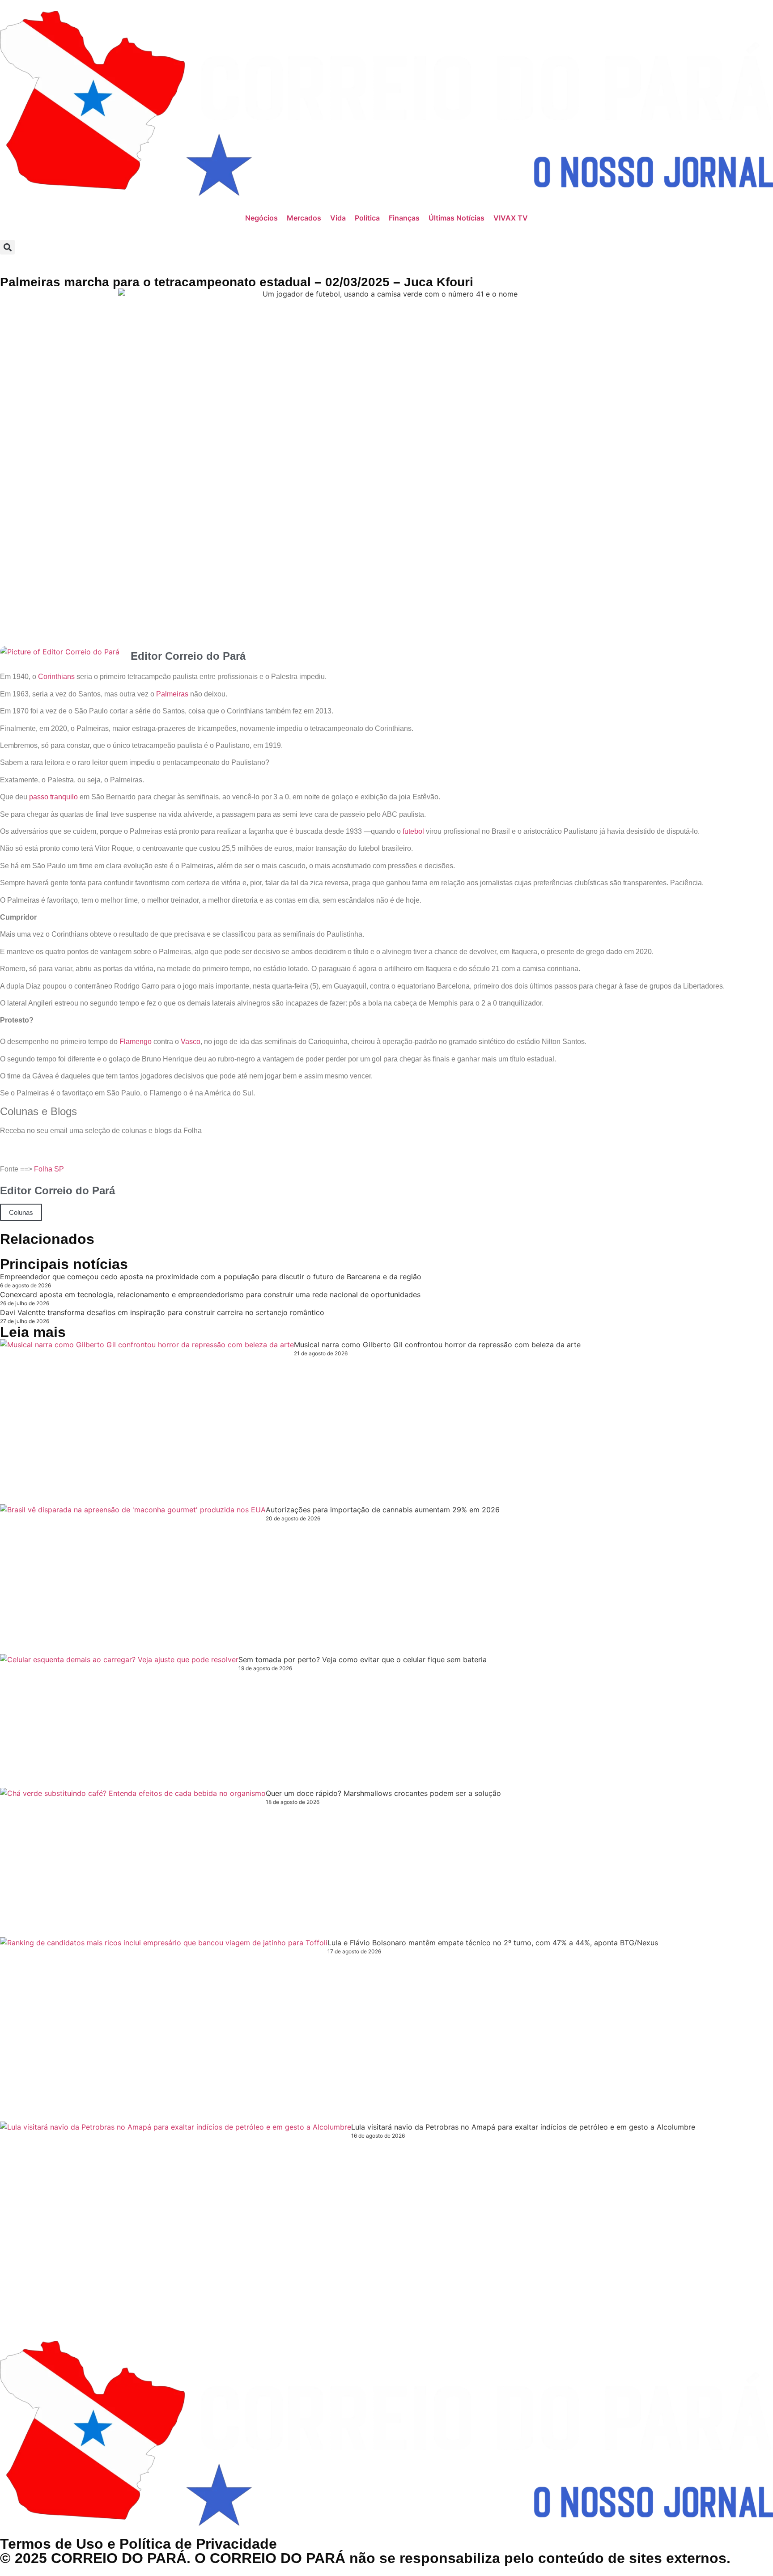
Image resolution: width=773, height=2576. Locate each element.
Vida (338, 218)
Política (367, 218)
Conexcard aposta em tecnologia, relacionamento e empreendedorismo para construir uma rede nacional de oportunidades (210, 1294)
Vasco (191, 1042)
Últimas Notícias (457, 218)
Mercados (304, 218)
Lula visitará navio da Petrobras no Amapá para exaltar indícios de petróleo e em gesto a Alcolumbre (523, 2127)
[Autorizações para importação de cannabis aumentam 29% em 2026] (133, 1579)
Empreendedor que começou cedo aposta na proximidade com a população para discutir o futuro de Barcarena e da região (211, 1277)
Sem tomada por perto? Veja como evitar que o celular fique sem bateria (363, 1659)
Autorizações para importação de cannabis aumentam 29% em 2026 (383, 1510)
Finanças (404, 218)
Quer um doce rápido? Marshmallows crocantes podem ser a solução (383, 1793)
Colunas (21, 1212)
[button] (7, 247)
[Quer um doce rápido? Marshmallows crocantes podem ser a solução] (133, 1863)
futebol (413, 831)
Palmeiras (172, 694)
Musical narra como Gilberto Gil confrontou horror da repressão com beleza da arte (437, 1345)
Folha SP (49, 1169)
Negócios (261, 218)
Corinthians (56, 677)
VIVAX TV (511, 218)
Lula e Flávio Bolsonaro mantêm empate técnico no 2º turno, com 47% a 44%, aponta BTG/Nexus (493, 1943)
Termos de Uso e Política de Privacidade (138, 2544)
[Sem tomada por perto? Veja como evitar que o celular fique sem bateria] (119, 1721)
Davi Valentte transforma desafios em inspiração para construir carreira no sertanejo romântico (162, 1312)
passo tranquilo (53, 797)
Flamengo (136, 1042)
